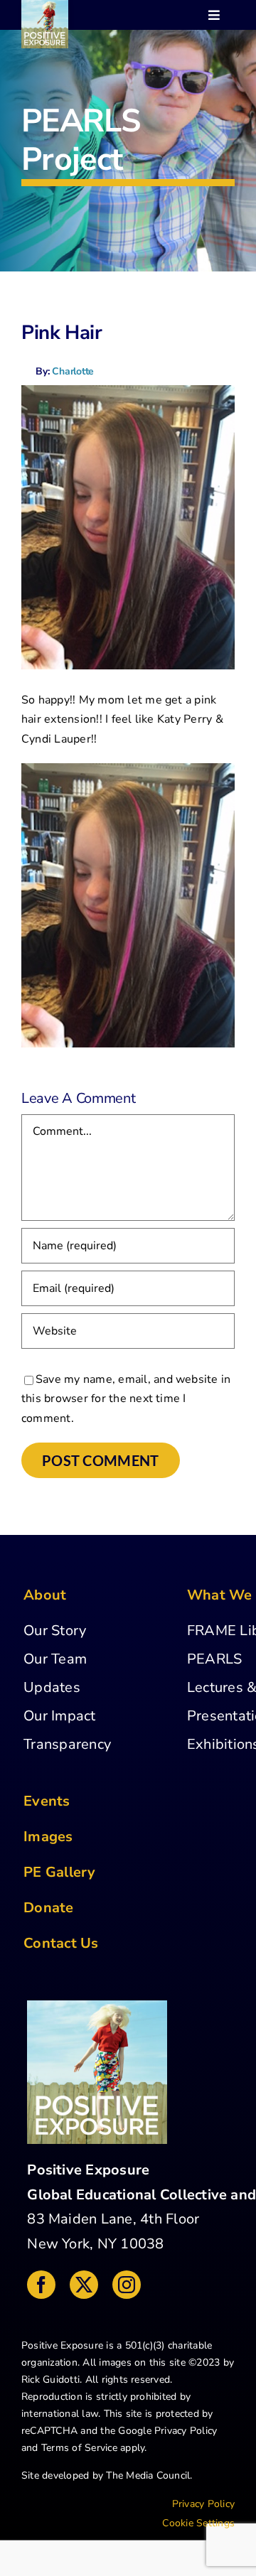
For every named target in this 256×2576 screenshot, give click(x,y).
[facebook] (41, 2285)
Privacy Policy (186, 2431)
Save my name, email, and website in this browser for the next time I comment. (126, 1399)
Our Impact (59, 1716)
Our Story (55, 1631)
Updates (52, 1687)
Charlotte (73, 371)
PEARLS (214, 1659)
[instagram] (127, 2285)
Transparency (67, 1744)
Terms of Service (79, 2448)
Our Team (55, 1659)
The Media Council (148, 2475)
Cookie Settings (198, 2523)
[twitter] (84, 2285)
